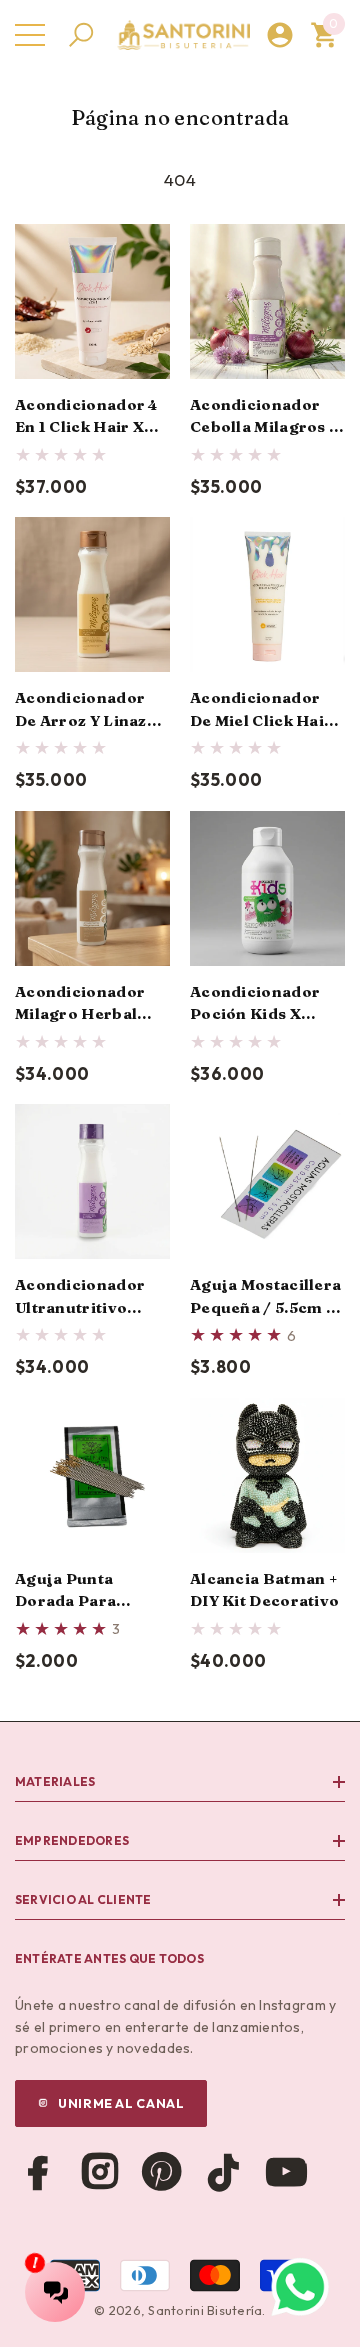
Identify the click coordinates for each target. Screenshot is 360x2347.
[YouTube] (286, 2172)
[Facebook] (38, 2172)
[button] (81, 35)
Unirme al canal (121, 2103)
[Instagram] (100, 2172)
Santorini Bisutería (205, 2310)
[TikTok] (224, 2172)
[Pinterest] (162, 2172)
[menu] (30, 35)
